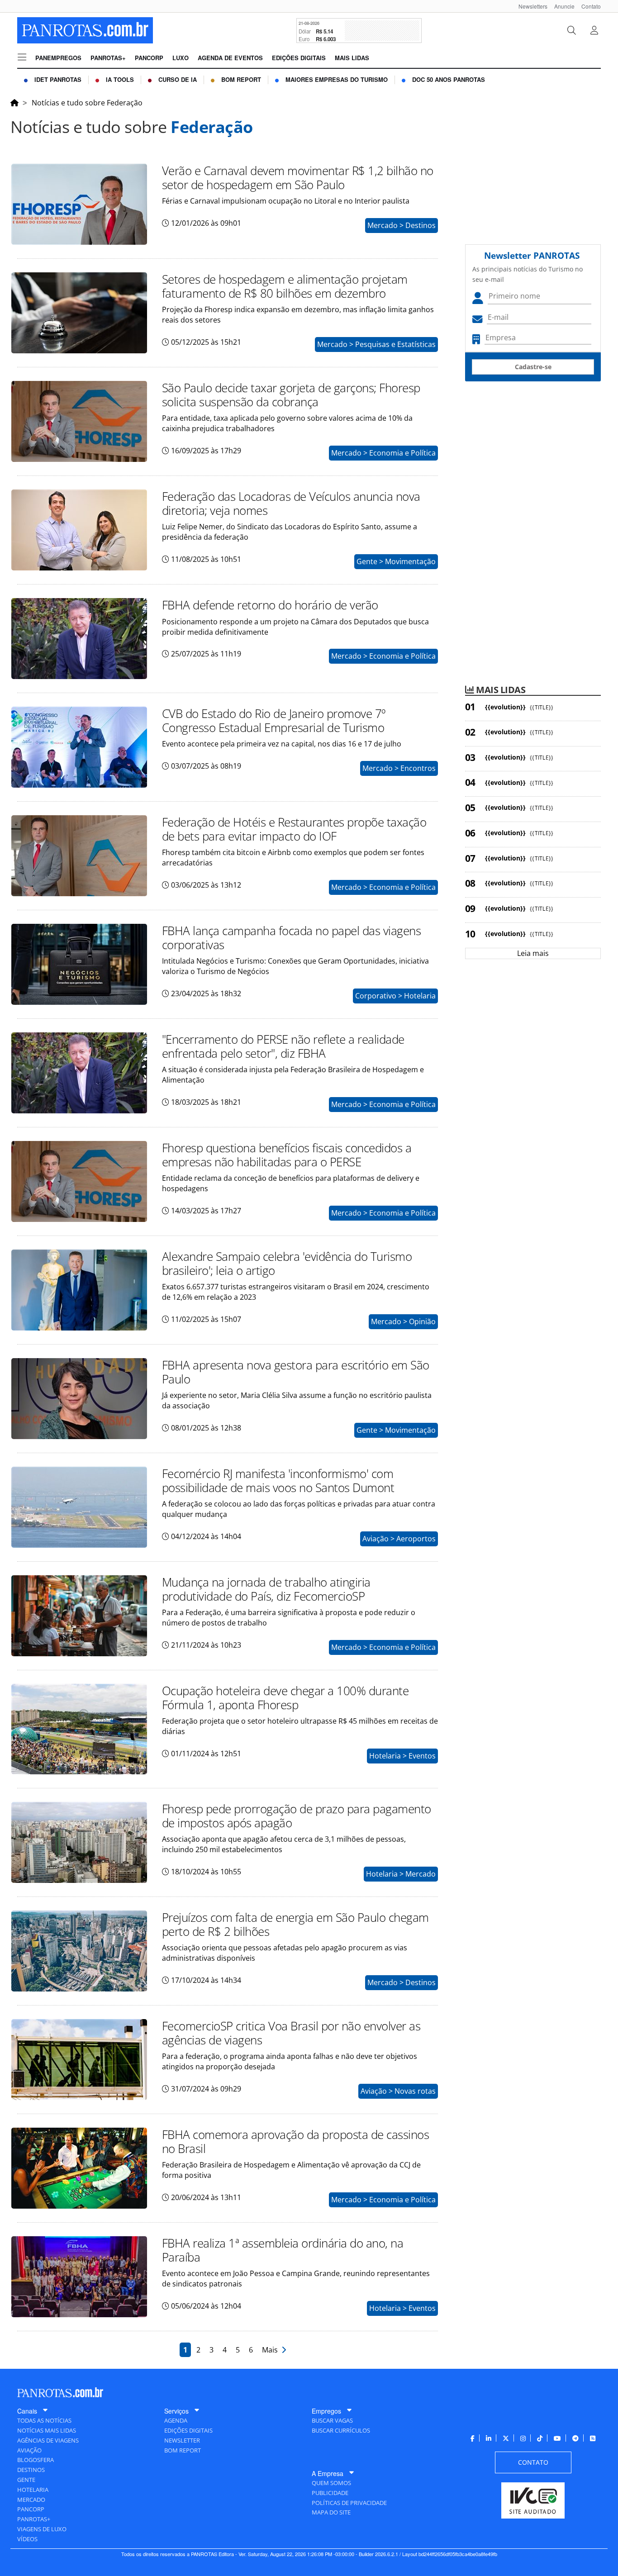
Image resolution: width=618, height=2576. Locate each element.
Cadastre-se (533, 367)
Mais (272, 2350)
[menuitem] (530, 6)
